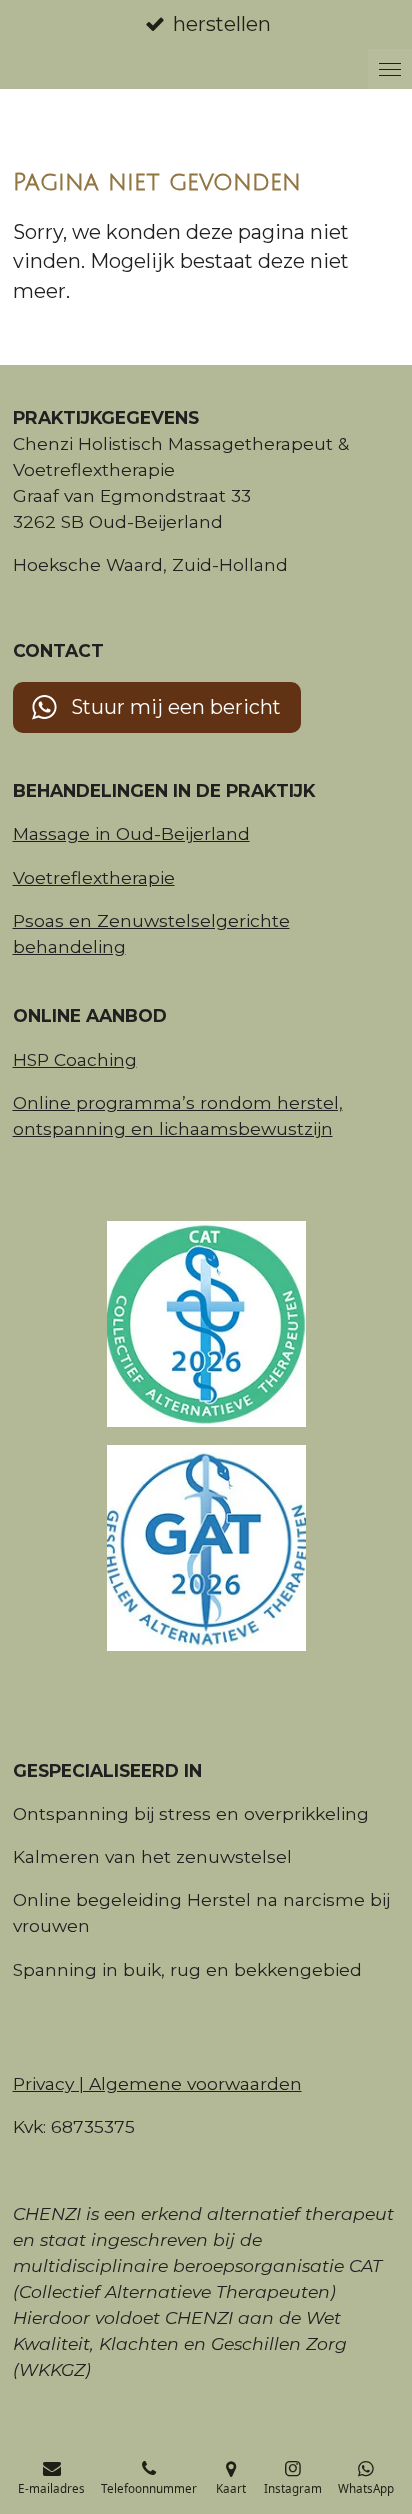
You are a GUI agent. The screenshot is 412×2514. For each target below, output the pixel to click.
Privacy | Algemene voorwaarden (157, 2083)
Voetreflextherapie (94, 877)
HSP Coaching (75, 1059)
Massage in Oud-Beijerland (131, 833)
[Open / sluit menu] (390, 69)
